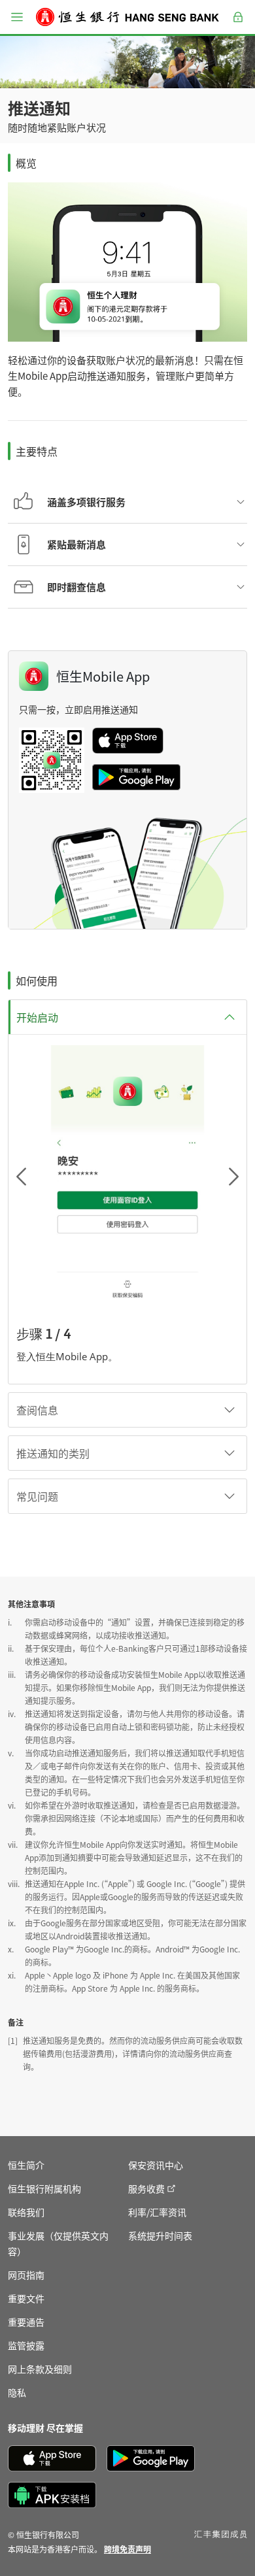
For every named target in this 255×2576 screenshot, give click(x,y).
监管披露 (26, 2345)
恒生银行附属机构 (44, 2188)
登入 (238, 25)
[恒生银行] (127, 17)
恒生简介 (26, 2165)
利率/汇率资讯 (157, 2212)
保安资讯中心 (156, 2165)
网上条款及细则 (40, 2369)
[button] (17, 17)
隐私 (17, 2392)
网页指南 (26, 2275)
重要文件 (26, 2298)
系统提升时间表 (160, 2235)
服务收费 (146, 2188)
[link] (127, 2549)
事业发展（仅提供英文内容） (58, 2243)
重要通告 (26, 2322)
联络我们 (26, 2212)
